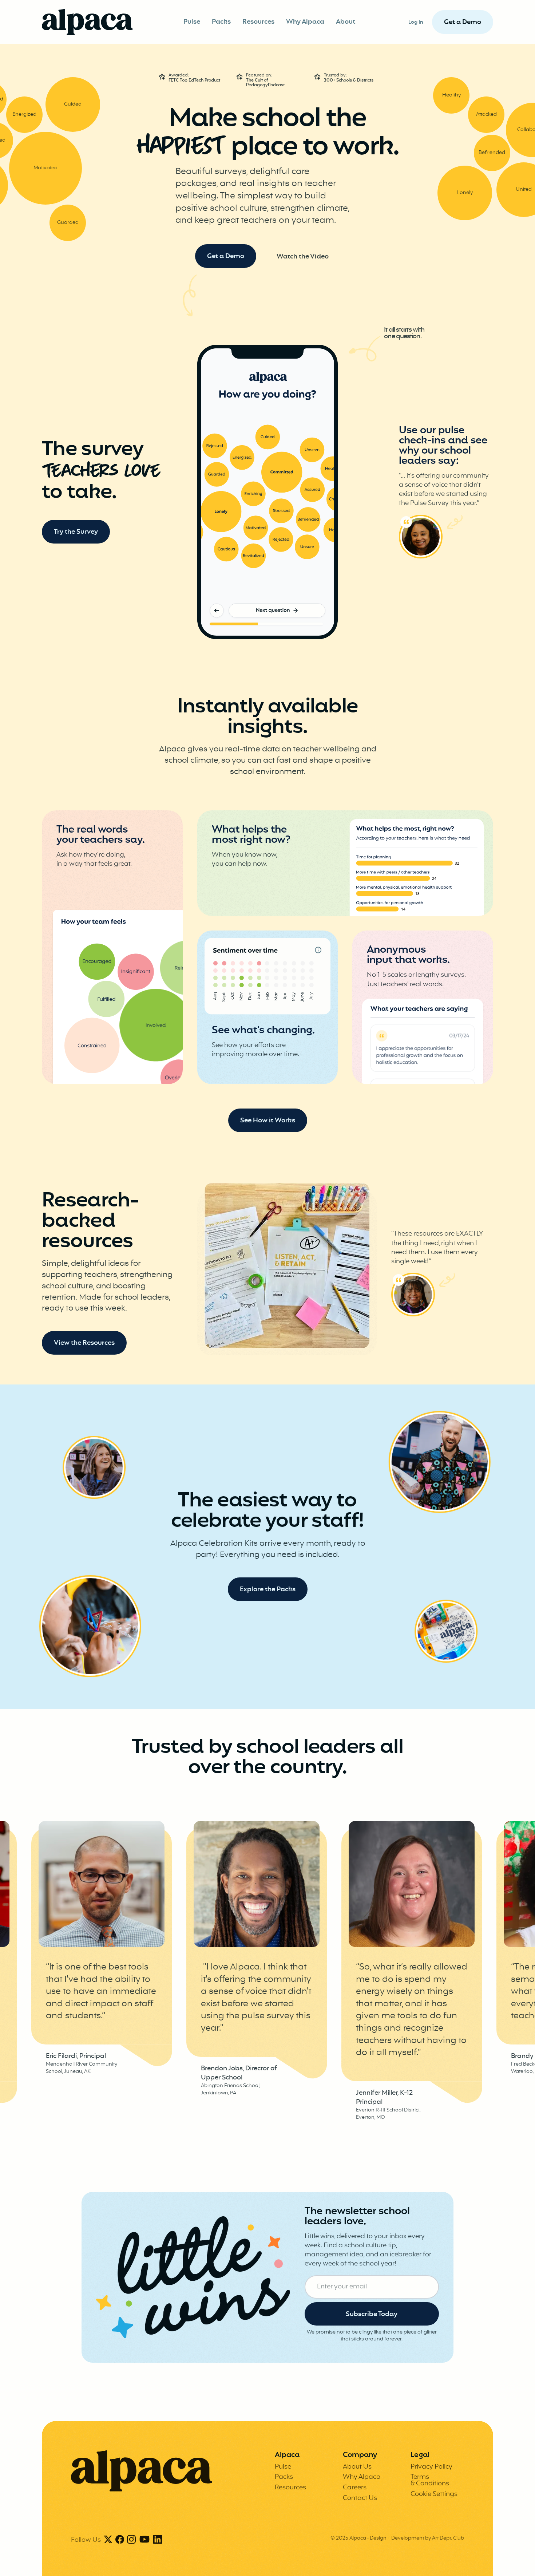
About (346, 22)
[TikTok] (144, 2540)
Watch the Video (303, 257)
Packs (221, 22)
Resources (258, 22)
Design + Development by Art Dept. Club (417, 2538)
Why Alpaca (305, 22)
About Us (357, 2467)
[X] (108, 2540)
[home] (87, 22)
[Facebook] (120, 2540)
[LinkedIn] (158, 2540)
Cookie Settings (434, 2494)
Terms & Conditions (430, 2480)
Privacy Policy (431, 2467)
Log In (416, 22)
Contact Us (360, 2498)
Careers (355, 2488)
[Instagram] (131, 2540)
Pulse (192, 22)
